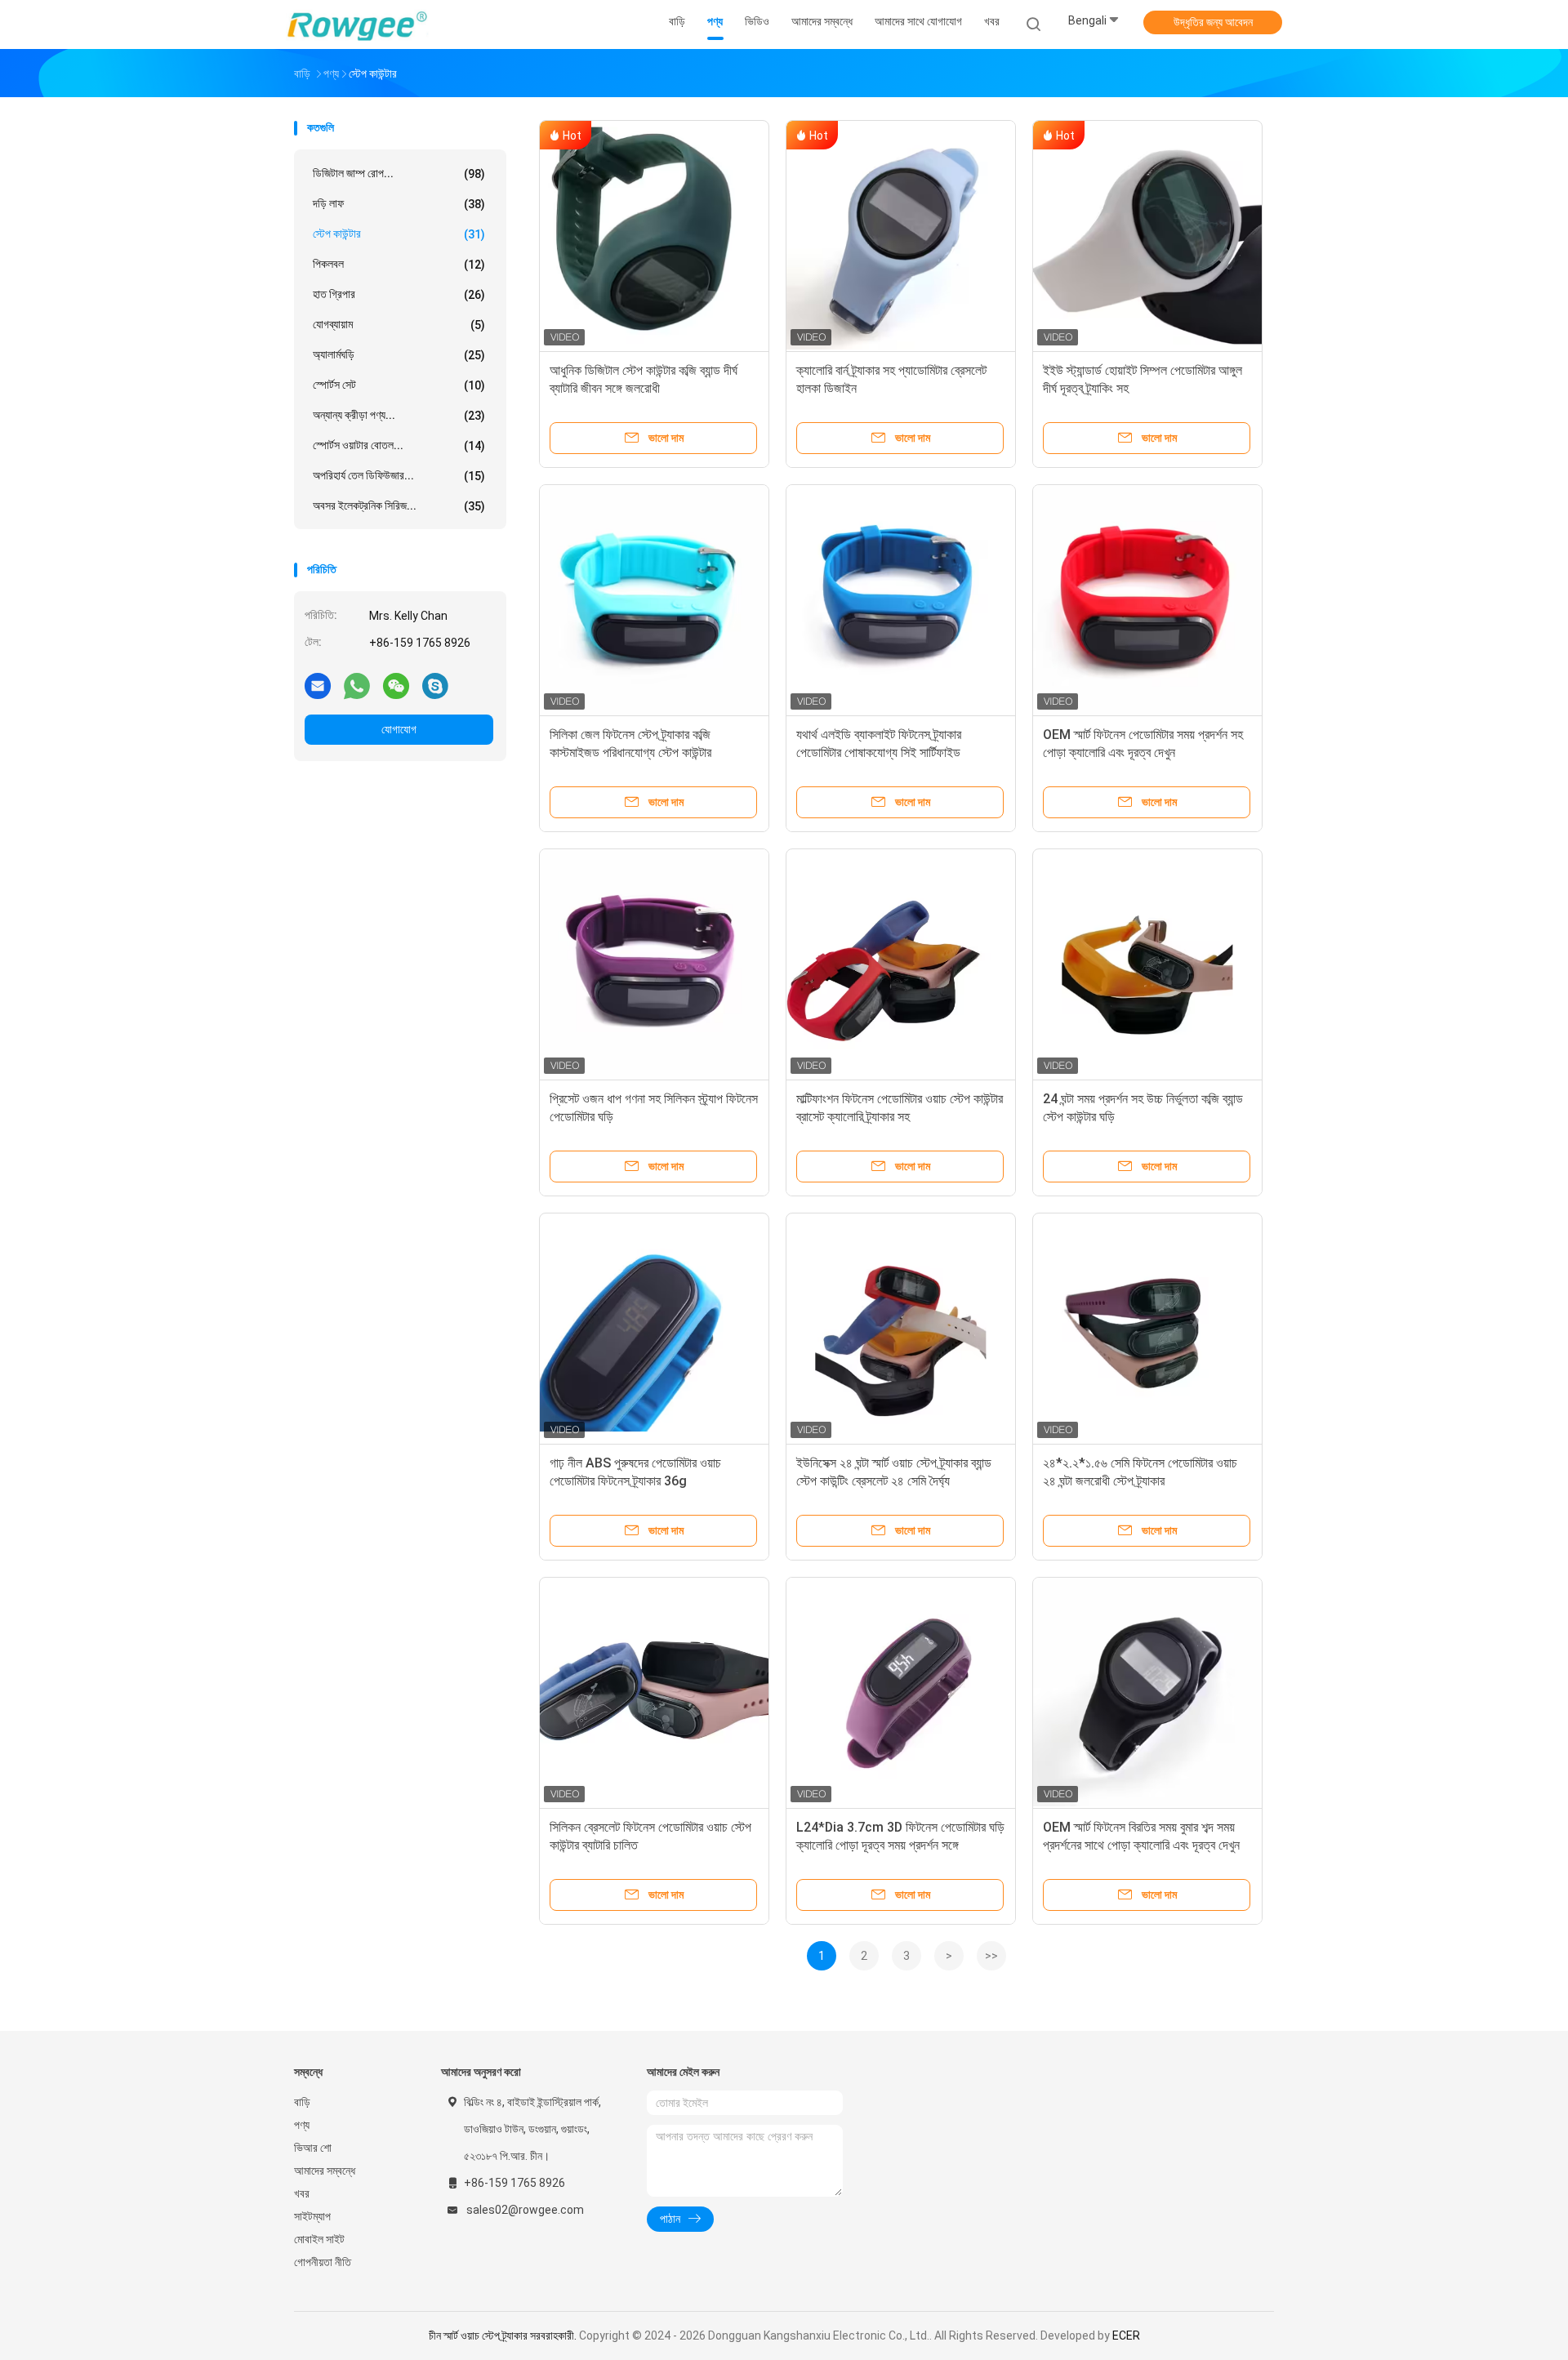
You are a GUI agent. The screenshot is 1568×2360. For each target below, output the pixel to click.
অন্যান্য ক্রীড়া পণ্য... (399, 415)
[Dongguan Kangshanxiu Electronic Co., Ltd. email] (318, 685)
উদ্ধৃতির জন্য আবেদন (1213, 22)
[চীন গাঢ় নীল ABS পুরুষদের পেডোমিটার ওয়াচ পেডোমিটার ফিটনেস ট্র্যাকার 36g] (654, 1328)
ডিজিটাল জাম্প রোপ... (399, 174)
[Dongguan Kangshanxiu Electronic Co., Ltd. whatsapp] (357, 685)
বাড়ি (302, 2102)
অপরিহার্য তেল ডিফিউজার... (399, 476)
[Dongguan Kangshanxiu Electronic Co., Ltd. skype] (435, 685)
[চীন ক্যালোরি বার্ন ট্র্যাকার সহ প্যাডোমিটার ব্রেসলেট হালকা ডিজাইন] (901, 235)
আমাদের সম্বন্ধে (325, 2171)
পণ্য (302, 2125)
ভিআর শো (313, 2148)
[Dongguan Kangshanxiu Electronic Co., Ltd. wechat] (396, 685)
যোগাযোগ (399, 729)
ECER (1126, 2336)
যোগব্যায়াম (399, 325)
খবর (302, 2193)
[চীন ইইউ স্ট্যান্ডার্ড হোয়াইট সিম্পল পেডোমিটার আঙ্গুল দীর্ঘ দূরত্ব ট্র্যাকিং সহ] (1147, 235)
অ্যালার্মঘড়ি (399, 355)
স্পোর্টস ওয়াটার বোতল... (399, 445)
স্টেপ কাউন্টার (399, 234)
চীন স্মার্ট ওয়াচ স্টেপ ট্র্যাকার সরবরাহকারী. (504, 2336)
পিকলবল (399, 264)
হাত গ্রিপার (399, 294)
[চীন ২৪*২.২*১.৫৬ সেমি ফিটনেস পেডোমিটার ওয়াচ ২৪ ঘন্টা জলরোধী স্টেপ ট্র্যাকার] (1147, 1328)
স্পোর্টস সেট (399, 385)
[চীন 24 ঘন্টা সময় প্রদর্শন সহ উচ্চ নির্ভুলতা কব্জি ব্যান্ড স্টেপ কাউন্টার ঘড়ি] (1147, 964)
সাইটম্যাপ (312, 2216)
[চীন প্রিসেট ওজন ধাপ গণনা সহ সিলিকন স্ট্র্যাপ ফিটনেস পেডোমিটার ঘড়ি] (654, 964)
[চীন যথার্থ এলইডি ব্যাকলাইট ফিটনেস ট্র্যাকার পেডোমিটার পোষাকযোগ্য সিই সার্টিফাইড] (901, 599)
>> (991, 1956)
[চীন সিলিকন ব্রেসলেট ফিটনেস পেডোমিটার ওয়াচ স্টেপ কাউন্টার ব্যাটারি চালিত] (654, 1692)
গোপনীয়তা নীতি (323, 2262)
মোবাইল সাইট (319, 2239)
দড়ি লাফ (399, 204)
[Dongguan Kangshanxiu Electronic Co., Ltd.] (358, 24)
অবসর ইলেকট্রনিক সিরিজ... (399, 506)
